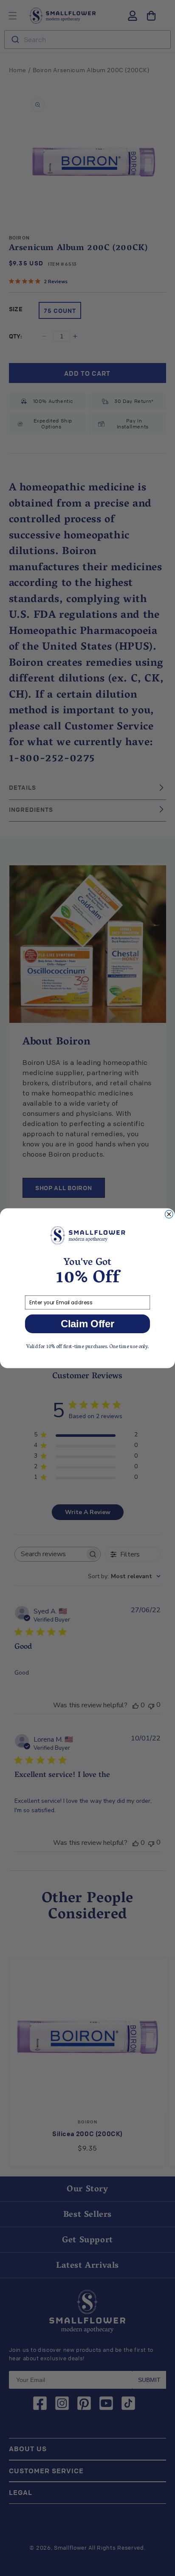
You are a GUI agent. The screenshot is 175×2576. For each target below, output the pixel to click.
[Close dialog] (169, 1214)
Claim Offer (88, 1323)
